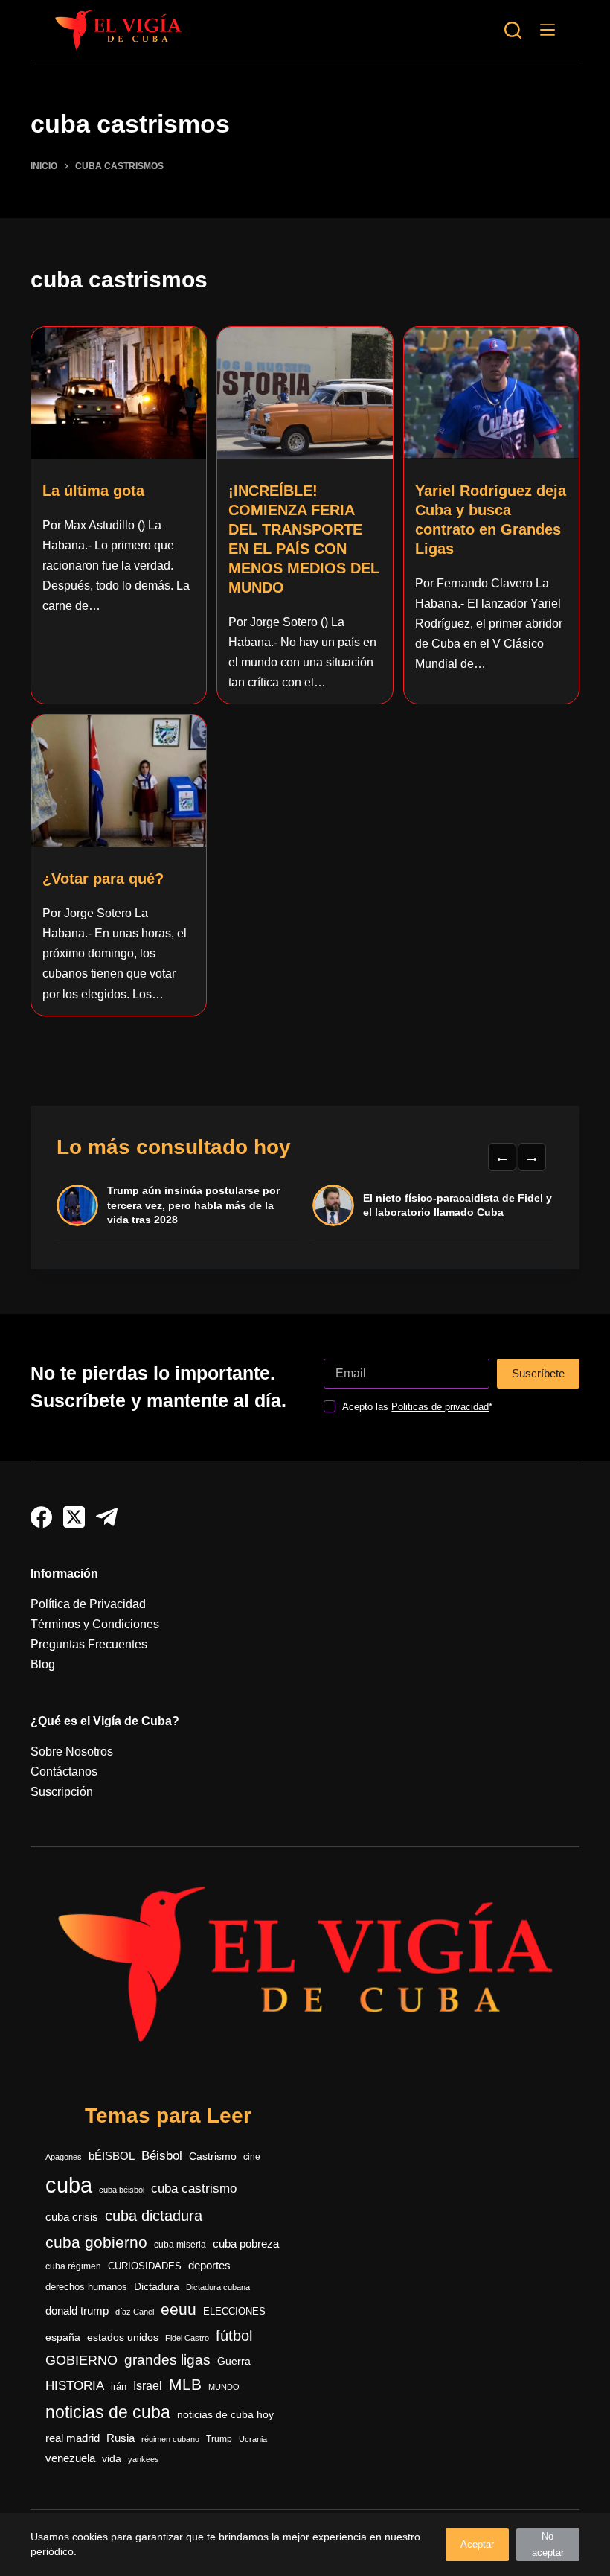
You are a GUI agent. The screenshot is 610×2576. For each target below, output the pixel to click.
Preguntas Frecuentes (89, 1644)
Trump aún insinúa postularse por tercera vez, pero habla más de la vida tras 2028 (193, 1205)
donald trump (77, 2311)
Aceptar (477, 2544)
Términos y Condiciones (95, 1624)
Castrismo (213, 2156)
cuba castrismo (194, 2188)
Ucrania (253, 2439)
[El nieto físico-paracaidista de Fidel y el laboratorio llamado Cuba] (333, 1205)
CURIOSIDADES (145, 2266)
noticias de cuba (108, 2412)
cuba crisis (72, 2217)
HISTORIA (75, 2386)
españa (63, 2337)
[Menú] (548, 30)
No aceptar (548, 2544)
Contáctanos (64, 1772)
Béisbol (162, 2156)
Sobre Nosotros (72, 1751)
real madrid (73, 2438)
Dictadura (157, 2287)
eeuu (179, 2309)
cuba (69, 2185)
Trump (219, 2439)
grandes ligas (167, 2360)
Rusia (121, 2438)
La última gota (93, 491)
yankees (144, 2459)
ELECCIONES (234, 2311)
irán (119, 2387)
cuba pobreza (246, 2244)
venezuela (70, 2458)
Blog (43, 1664)
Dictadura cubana (218, 2287)
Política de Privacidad (88, 1604)
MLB (185, 2384)
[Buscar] (513, 30)
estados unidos (123, 2337)
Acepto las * (417, 1407)
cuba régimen (73, 2266)
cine (252, 2157)
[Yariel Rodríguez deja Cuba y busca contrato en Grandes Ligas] (491, 392)
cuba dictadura (154, 2216)
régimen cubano (170, 2439)
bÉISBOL (112, 2156)
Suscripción (62, 1792)
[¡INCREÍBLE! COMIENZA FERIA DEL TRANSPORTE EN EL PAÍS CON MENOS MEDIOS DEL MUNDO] (305, 392)
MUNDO (224, 2387)
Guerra (234, 2361)
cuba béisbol (122, 2190)
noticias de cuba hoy (225, 2414)
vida (112, 2458)
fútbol (234, 2336)
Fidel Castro (187, 2338)
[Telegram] (107, 1517)
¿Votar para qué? (103, 879)
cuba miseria (180, 2245)
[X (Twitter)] (74, 1517)
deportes (209, 2266)
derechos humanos (86, 2287)
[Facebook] (41, 1517)
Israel (148, 2386)
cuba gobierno (96, 2242)
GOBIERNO (81, 2360)
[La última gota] (119, 392)
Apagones (64, 2157)
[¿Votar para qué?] (119, 780)
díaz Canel (135, 2312)
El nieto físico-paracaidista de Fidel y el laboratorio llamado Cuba (457, 1205)
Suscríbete (538, 1373)
